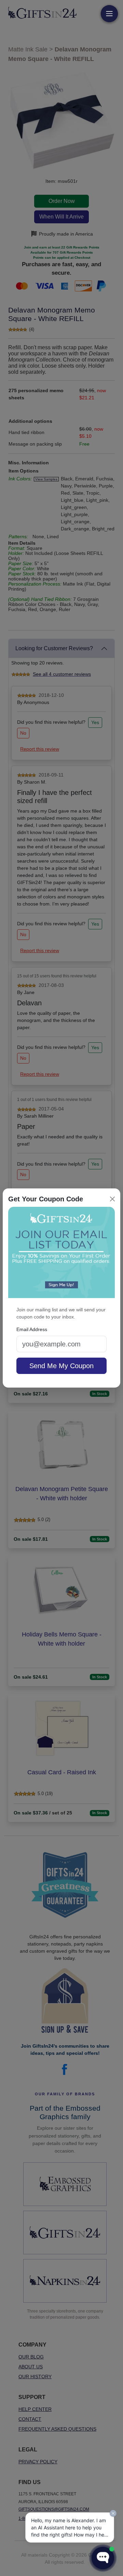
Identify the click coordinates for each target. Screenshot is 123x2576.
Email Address (32, 1329)
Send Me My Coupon (61, 1366)
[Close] (112, 1199)
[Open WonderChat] (103, 2558)
